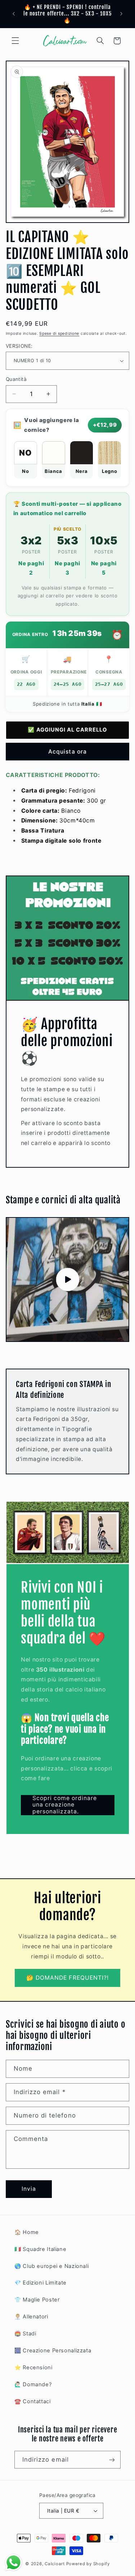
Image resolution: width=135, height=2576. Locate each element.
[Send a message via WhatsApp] (13, 2562)
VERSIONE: (19, 346)
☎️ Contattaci (33, 2401)
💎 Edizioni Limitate (40, 2283)
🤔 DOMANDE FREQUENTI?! (67, 1978)
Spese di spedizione (59, 333)
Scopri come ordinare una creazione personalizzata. (64, 1805)
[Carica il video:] (68, 1280)
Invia (29, 2189)
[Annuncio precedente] (14, 14)
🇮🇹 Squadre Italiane (40, 2249)
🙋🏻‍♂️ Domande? (33, 2384)
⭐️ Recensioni (33, 2367)
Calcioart (55, 2564)
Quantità (16, 379)
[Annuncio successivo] (121, 14)
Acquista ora (67, 752)
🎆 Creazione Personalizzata (53, 2351)
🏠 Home (27, 2232)
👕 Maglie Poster (37, 2300)
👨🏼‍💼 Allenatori (31, 2317)
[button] (15, 41)
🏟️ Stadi (25, 2334)
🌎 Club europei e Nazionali (51, 2266)
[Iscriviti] (112, 2460)
